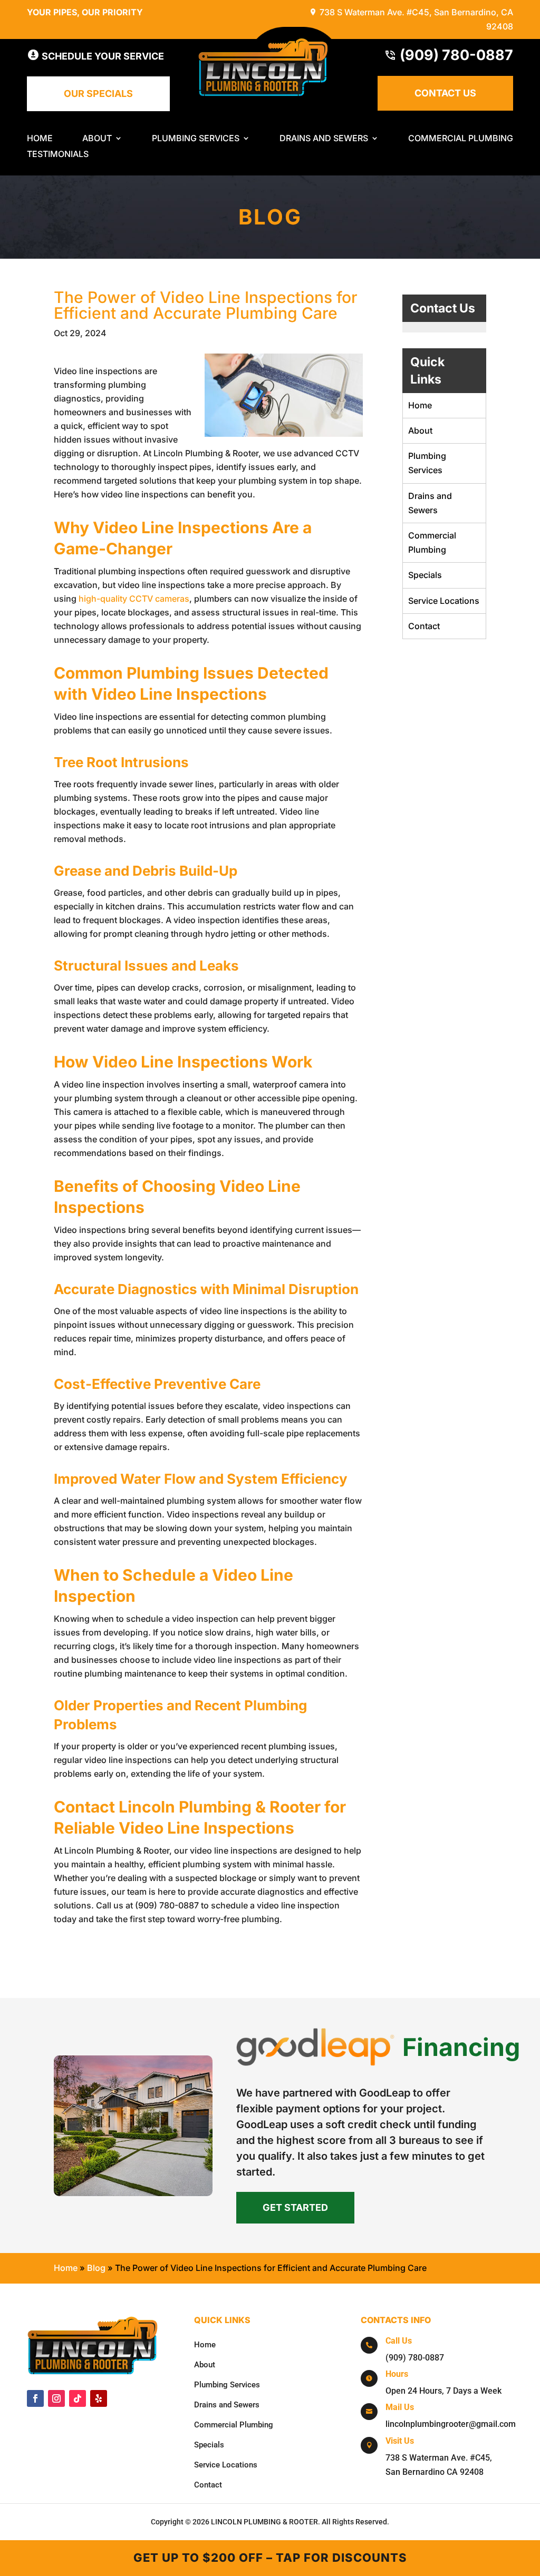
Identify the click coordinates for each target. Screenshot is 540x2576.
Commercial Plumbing (461, 139)
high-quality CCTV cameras (134, 599)
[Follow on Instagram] (56, 2398)
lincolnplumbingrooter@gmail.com (451, 2424)
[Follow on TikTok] (78, 2398)
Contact (424, 626)
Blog (96, 2268)
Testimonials (58, 155)
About (97, 139)
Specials (425, 575)
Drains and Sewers (324, 139)
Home (40, 139)
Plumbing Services (196, 139)
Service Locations (444, 601)
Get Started (295, 2207)
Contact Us (445, 93)
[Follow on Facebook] (35, 2398)
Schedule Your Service (102, 56)
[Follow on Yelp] (99, 2398)
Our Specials (98, 94)
